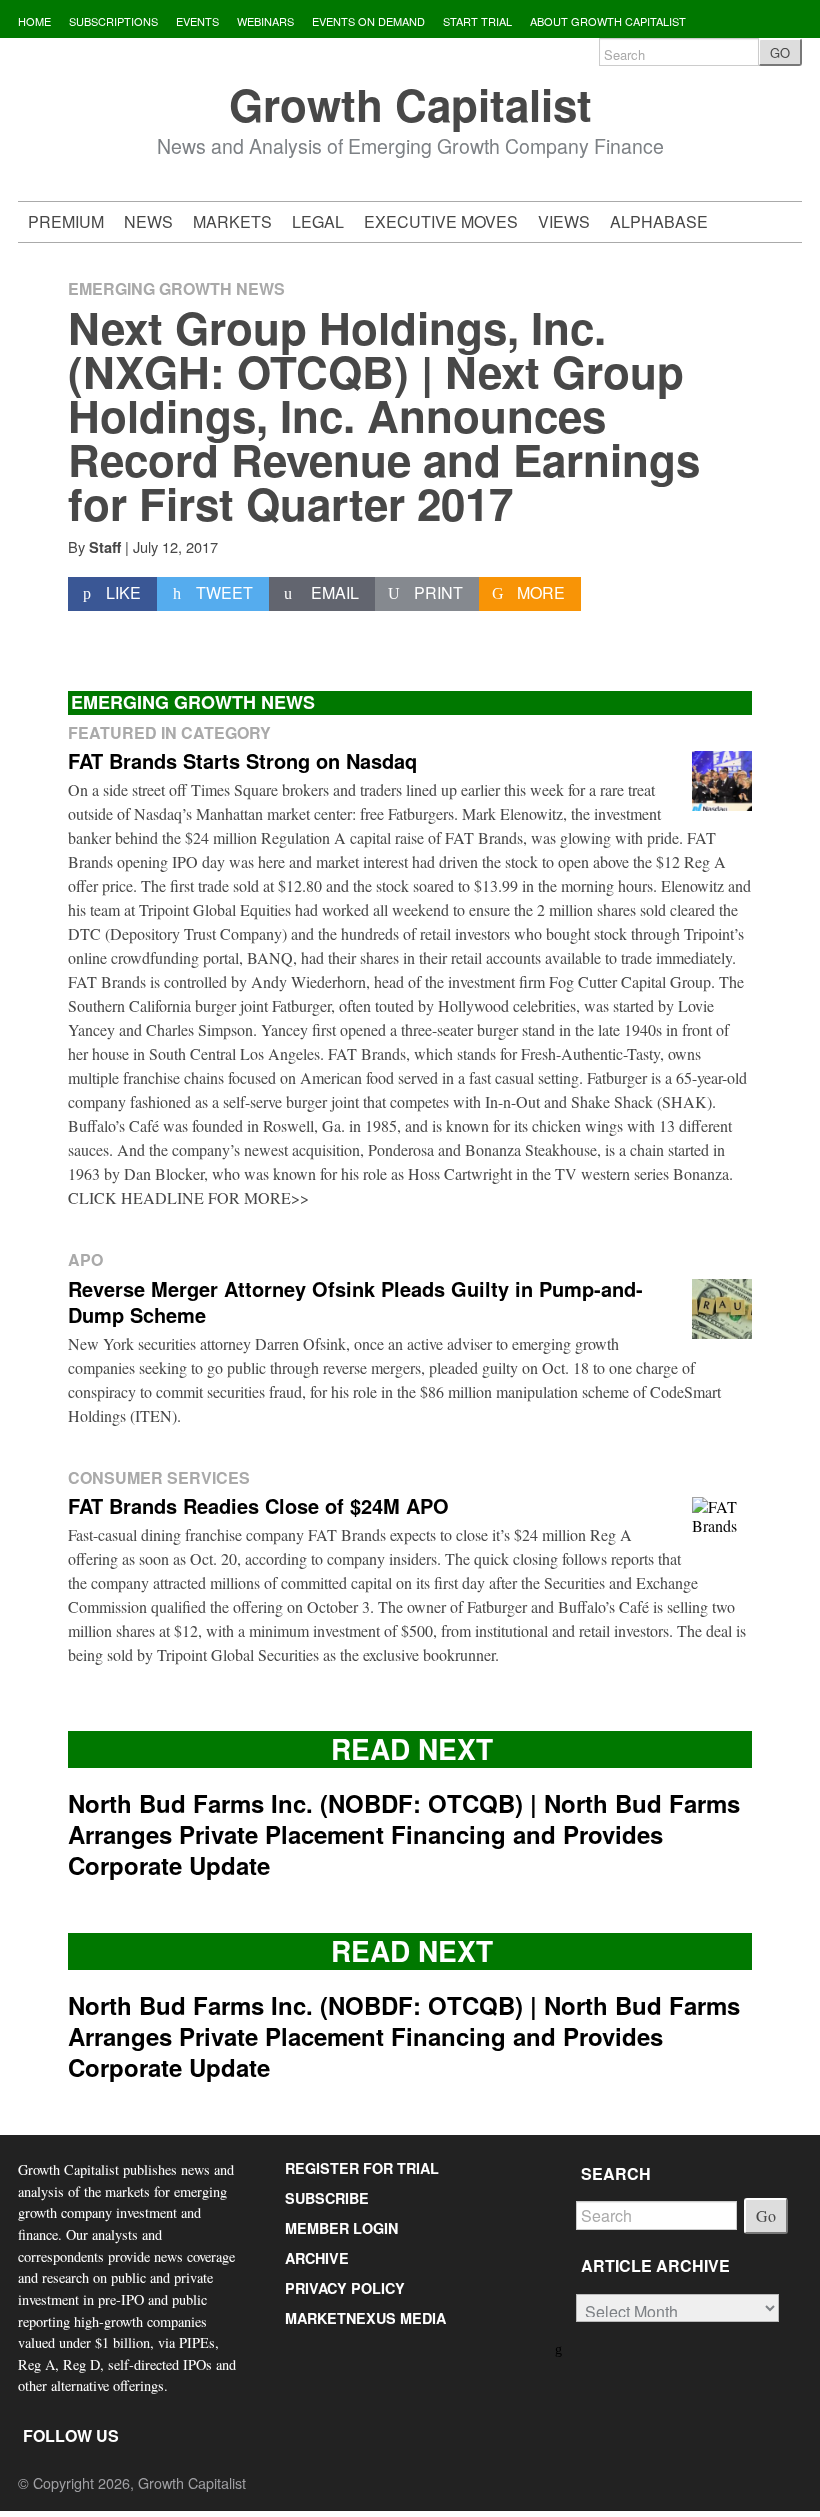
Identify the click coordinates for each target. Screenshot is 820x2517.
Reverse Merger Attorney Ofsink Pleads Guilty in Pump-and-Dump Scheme (355, 1301)
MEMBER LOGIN (341, 2228)
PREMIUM (66, 221)
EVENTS (197, 21)
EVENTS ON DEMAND (368, 21)
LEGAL (318, 221)
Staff (105, 547)
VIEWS (564, 221)
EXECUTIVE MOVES (441, 221)
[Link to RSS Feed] (560, 2347)
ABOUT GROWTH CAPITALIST (608, 21)
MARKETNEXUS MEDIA (365, 2318)
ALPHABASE (659, 221)
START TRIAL (477, 21)
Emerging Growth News (176, 288)
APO (85, 1259)
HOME (34, 21)
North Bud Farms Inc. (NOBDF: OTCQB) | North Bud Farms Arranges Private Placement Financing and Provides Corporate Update (404, 1834)
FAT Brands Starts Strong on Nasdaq (242, 760)
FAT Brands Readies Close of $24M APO (258, 1505)
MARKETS (232, 221)
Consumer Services (159, 1477)
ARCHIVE (317, 2258)
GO (780, 52)
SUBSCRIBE (327, 2198)
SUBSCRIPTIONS (113, 21)
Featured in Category (169, 732)
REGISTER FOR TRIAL (362, 2168)
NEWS (148, 221)
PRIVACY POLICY (345, 2288)
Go (766, 2215)
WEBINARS (265, 21)
